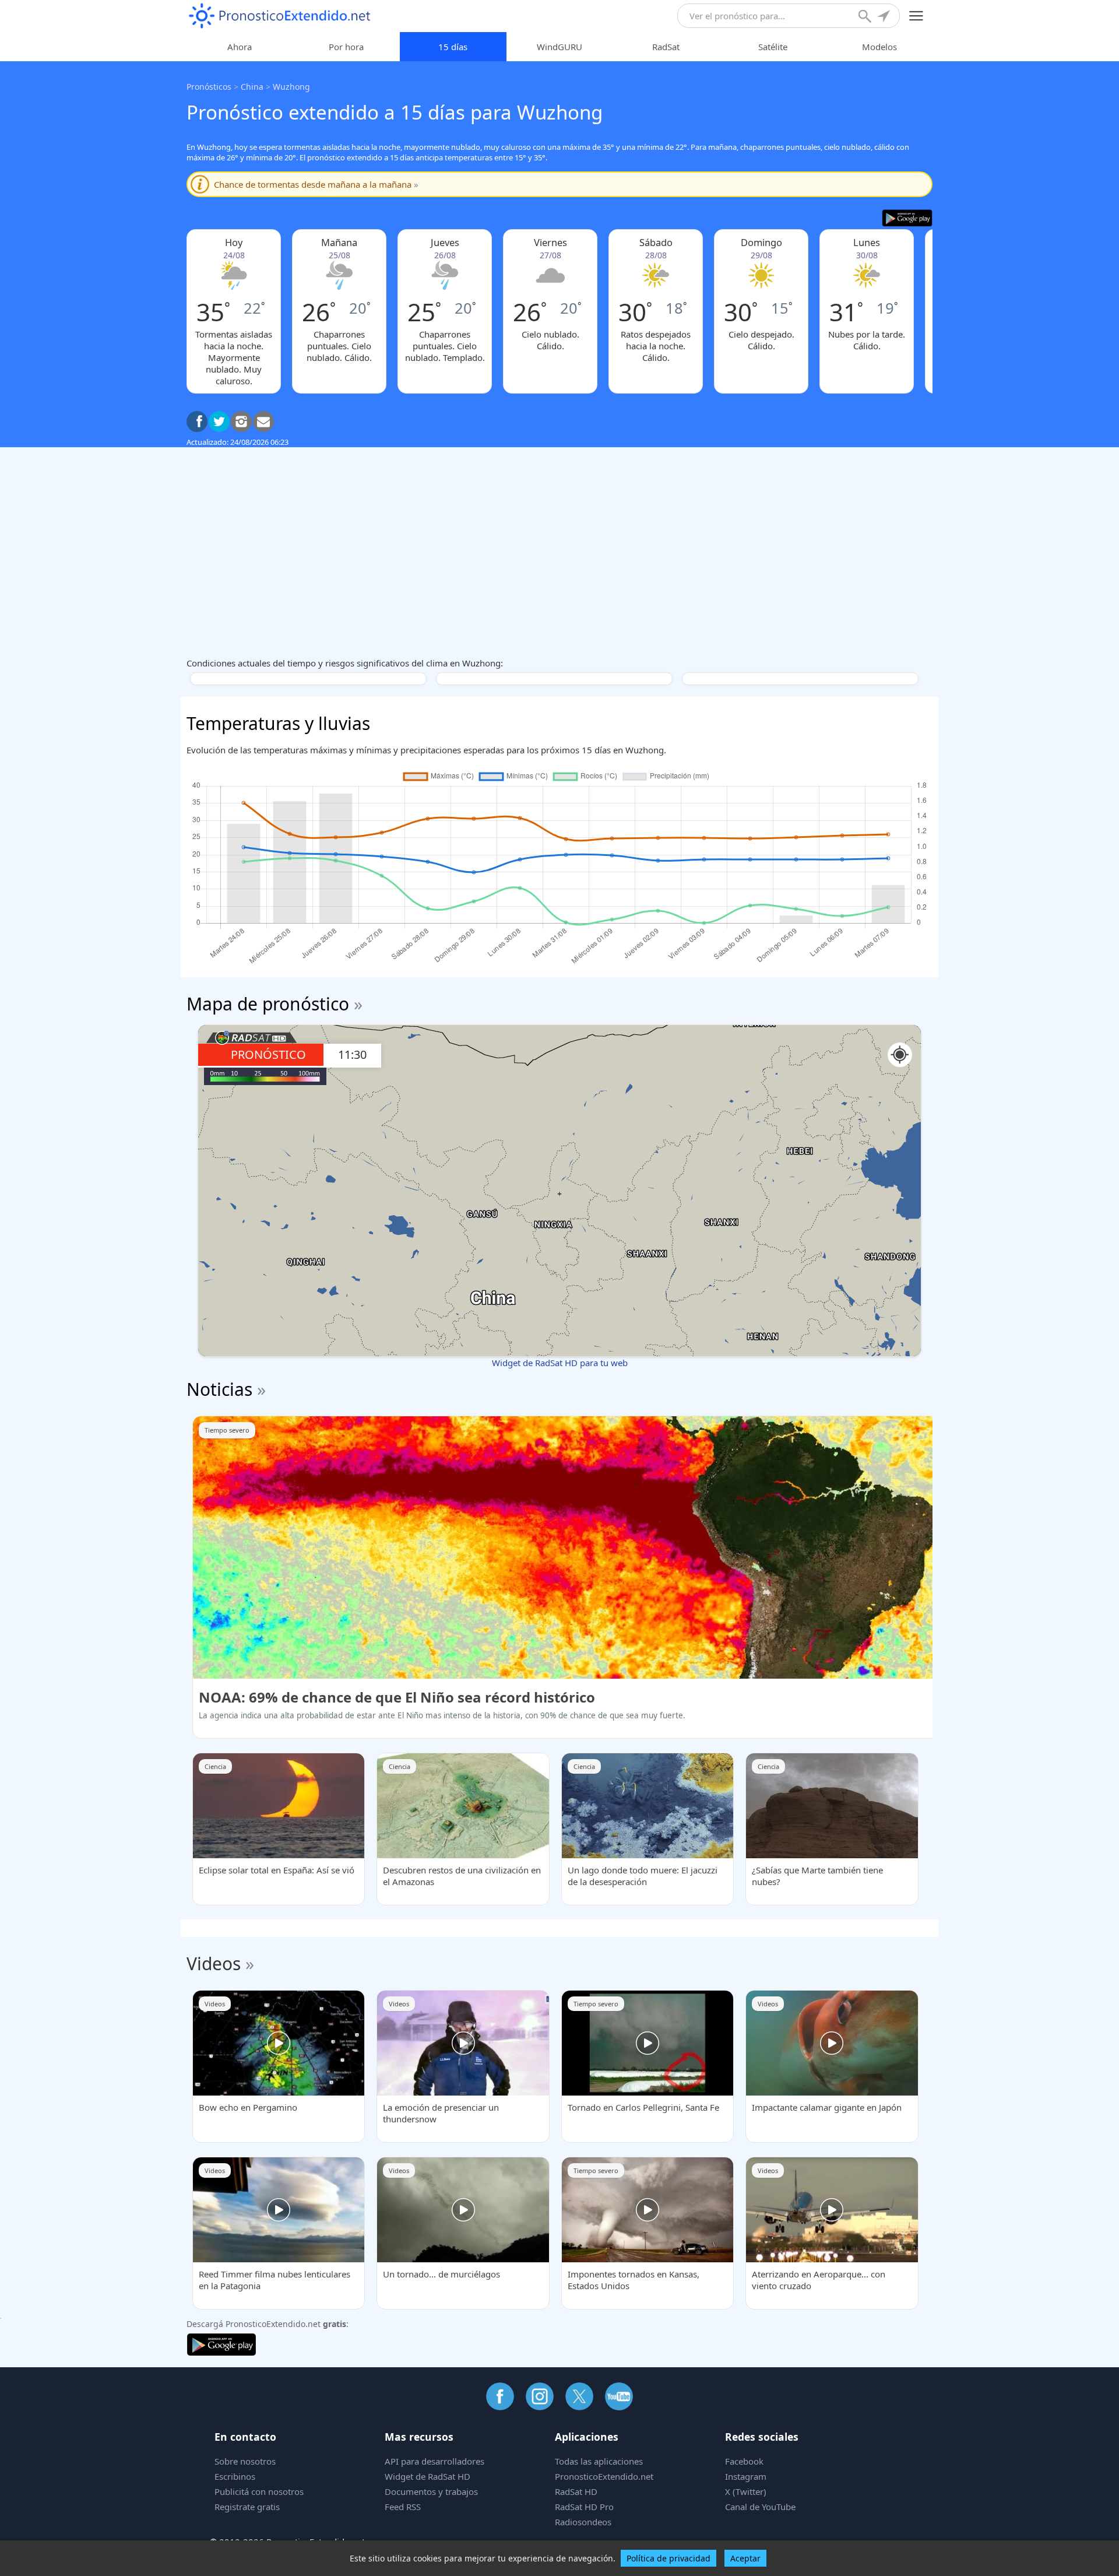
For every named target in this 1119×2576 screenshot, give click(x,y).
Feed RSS (403, 2507)
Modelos (879, 47)
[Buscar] (866, 17)
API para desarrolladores (434, 2461)
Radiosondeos (583, 2522)
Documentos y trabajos (431, 2491)
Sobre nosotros (245, 2461)
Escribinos (235, 2476)
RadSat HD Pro (584, 2507)
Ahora (240, 47)
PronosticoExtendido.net (604, 2476)
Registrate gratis (247, 2507)
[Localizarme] (885, 17)
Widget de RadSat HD (427, 2476)
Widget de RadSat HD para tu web (560, 1363)
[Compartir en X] (219, 422)
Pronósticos (209, 87)
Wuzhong (291, 87)
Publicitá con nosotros (259, 2491)
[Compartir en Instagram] (241, 422)
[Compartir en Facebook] (197, 422)
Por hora (346, 47)
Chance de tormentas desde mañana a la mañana (316, 184)
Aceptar (745, 2558)
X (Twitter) (746, 2491)
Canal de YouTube (760, 2507)
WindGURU (559, 47)
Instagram (746, 2476)
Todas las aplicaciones (599, 2461)
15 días (453, 47)
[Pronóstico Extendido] (280, 16)
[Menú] (916, 16)
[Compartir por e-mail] (263, 422)
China (252, 87)
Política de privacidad (668, 2558)
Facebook (744, 2461)
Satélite (773, 47)
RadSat (666, 47)
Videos (214, 1963)
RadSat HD (576, 2491)
